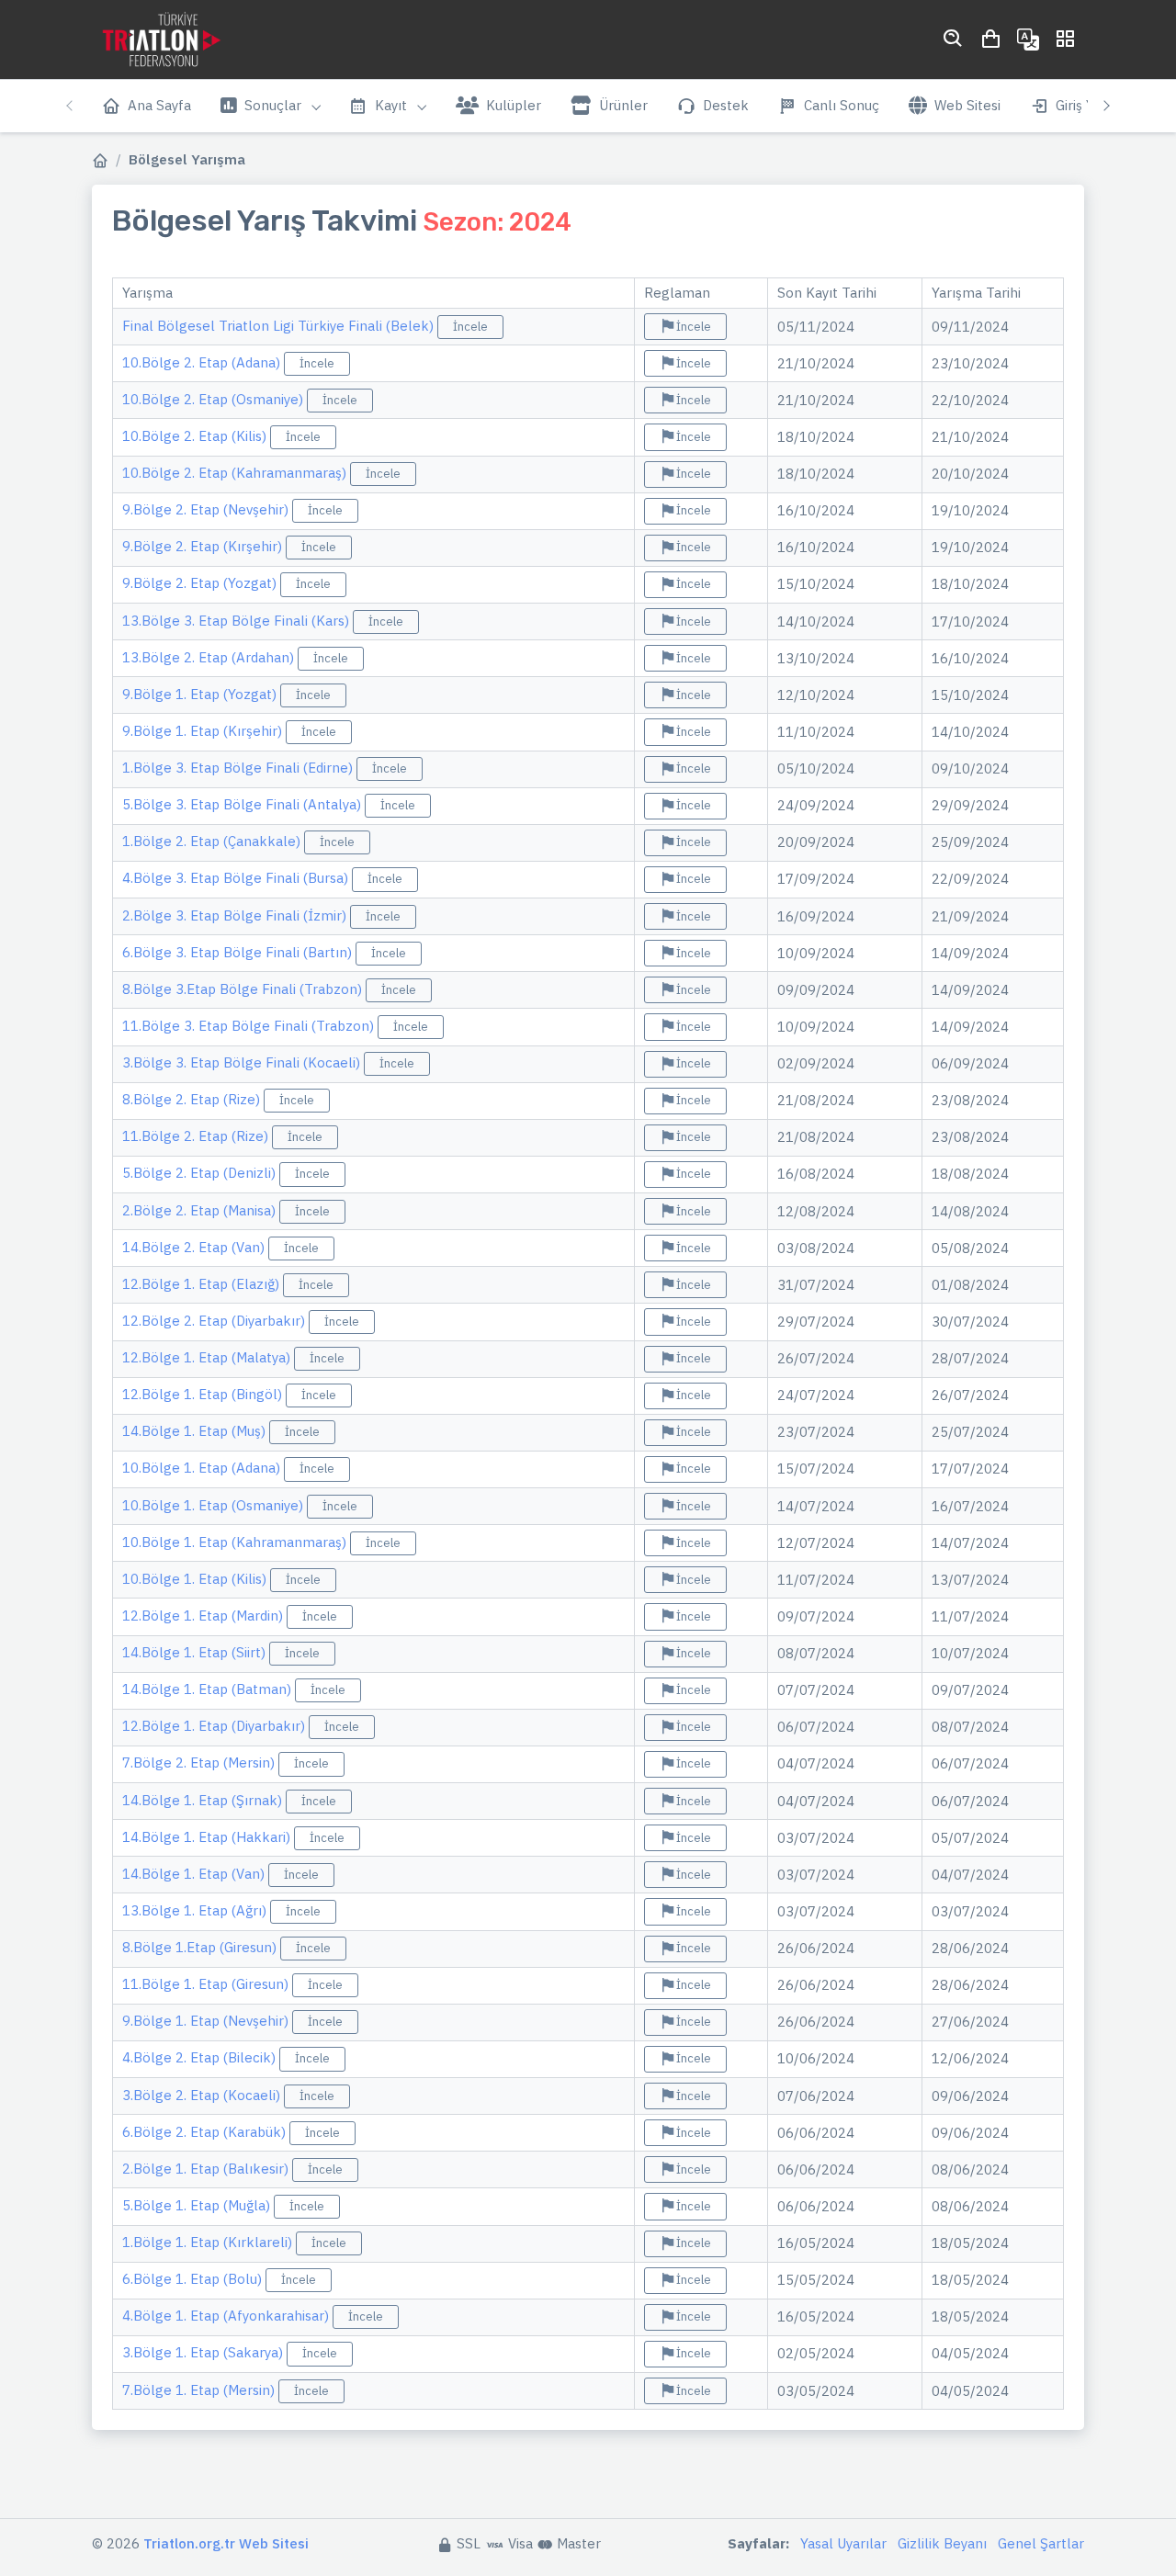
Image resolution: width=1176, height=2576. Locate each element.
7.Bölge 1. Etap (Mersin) (200, 2390)
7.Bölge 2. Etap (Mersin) (200, 1763)
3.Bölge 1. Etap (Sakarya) (204, 2352)
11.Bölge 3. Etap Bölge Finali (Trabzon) (250, 1026)
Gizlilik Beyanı (942, 2543)
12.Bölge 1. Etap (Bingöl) (204, 1394)
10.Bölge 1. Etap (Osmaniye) (215, 1505)
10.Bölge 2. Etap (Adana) (203, 362)
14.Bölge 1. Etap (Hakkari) (208, 1837)
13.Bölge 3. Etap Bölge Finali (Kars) (237, 621)
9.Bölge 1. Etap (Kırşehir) (204, 731)
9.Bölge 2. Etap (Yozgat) (201, 583)
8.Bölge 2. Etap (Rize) (193, 1099)
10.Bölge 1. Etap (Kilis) (196, 1579)
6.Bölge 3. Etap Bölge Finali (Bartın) (239, 952)
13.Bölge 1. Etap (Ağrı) (196, 1910)
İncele (470, 327)
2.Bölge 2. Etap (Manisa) (201, 1210)
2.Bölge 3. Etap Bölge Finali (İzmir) (236, 915)
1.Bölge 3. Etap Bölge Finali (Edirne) (239, 768)
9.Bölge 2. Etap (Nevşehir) (207, 509)
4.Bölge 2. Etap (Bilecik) (201, 2057)
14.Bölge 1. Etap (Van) (195, 1874)
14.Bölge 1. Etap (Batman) (209, 1689)
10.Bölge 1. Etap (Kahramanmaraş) (236, 1542)
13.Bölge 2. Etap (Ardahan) (210, 657)
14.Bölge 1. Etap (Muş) (196, 1431)
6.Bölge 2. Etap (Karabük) (206, 2132)
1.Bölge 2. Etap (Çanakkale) (213, 841)
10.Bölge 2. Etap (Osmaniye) (215, 399)
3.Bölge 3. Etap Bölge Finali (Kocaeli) (243, 1062)
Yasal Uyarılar (843, 2543)
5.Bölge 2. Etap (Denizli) (201, 1173)
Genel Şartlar (1041, 2543)
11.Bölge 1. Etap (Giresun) (207, 1984)
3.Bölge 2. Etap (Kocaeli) (203, 2095)
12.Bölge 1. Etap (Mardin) (204, 1616)
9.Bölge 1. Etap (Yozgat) (201, 694)
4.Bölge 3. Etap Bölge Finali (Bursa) (237, 878)
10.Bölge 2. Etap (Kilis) (196, 436)
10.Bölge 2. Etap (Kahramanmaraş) (236, 473)
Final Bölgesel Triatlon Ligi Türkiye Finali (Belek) (280, 326)
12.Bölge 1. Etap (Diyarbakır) (215, 1726)
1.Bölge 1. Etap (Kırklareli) (209, 2242)
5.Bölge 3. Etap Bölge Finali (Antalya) (243, 804)
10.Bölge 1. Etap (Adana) (203, 1468)
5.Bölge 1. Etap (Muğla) (198, 2205)
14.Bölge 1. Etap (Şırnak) (204, 1800)
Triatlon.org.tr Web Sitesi (226, 2543)
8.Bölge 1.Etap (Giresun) (201, 1947)
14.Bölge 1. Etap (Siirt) (196, 1652)
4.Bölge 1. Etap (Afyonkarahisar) (227, 2316)
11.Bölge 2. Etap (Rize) (197, 1136)
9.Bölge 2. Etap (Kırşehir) (204, 546)
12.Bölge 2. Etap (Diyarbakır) (215, 1321)
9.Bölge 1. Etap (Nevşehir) (207, 2021)
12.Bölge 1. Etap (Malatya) (208, 1357)
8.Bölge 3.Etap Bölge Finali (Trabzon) (244, 989)
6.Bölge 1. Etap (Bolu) (194, 2279)
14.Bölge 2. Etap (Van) (195, 1247)
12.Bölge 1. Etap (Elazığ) (203, 1284)
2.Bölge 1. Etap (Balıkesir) (207, 2169)
